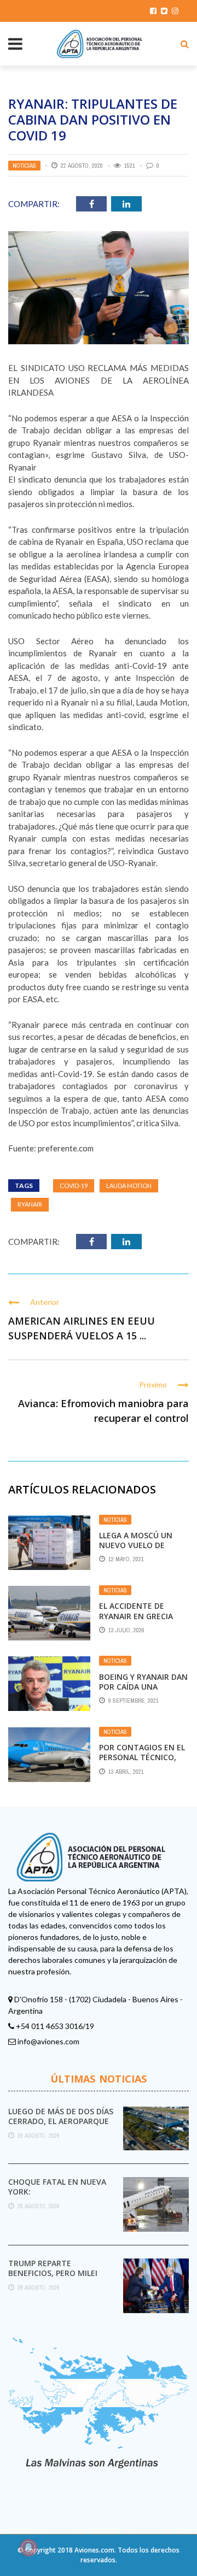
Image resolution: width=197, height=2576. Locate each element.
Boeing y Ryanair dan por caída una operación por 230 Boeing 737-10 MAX (143, 1692)
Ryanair (30, 1204)
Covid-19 (74, 1186)
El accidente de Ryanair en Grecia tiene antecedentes (141, 1616)
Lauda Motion (129, 1186)
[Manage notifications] (28, 2548)
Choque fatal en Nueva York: (57, 2187)
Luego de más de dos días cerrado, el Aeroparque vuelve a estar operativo (62, 2121)
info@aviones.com (48, 2041)
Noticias (24, 166)
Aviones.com (94, 2550)
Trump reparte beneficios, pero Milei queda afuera (53, 2273)
